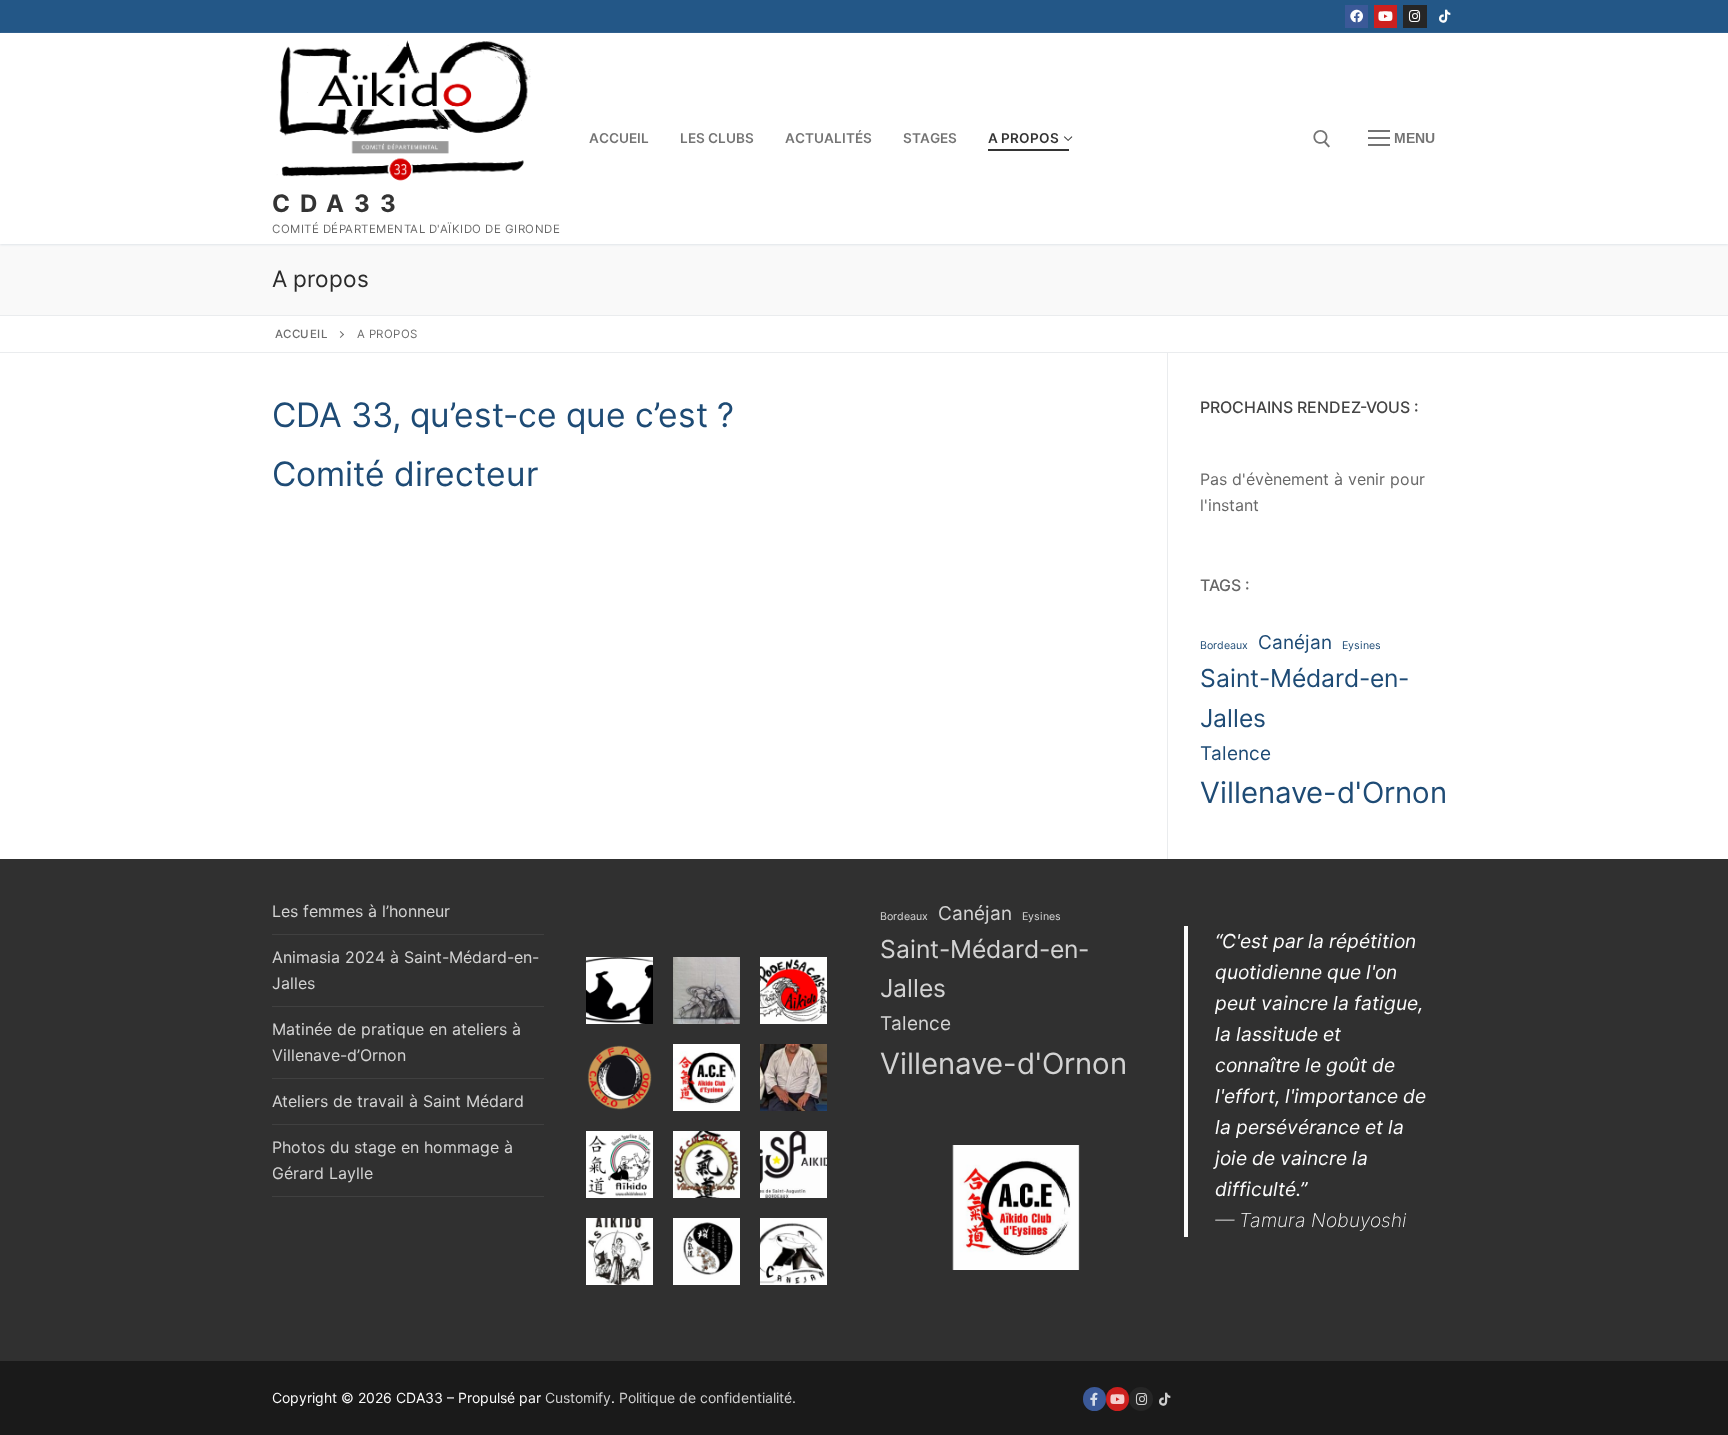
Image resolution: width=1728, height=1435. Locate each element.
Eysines (1361, 645)
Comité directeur (405, 473)
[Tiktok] (1444, 16)
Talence (1235, 753)
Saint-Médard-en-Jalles (1304, 698)
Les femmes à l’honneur (361, 911)
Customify (578, 1397)
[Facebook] (1356, 16)
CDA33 (339, 203)
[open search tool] (1322, 139)
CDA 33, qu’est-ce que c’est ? (503, 414)
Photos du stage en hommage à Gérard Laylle (392, 1160)
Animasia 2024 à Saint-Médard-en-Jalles (405, 970)
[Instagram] (1414, 16)
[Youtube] (1385, 16)
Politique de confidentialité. (707, 1397)
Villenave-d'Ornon (1323, 792)
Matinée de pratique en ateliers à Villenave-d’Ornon (396, 1042)
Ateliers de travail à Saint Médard (398, 1101)
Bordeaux (1224, 645)
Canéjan (1295, 642)
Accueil (302, 334)
